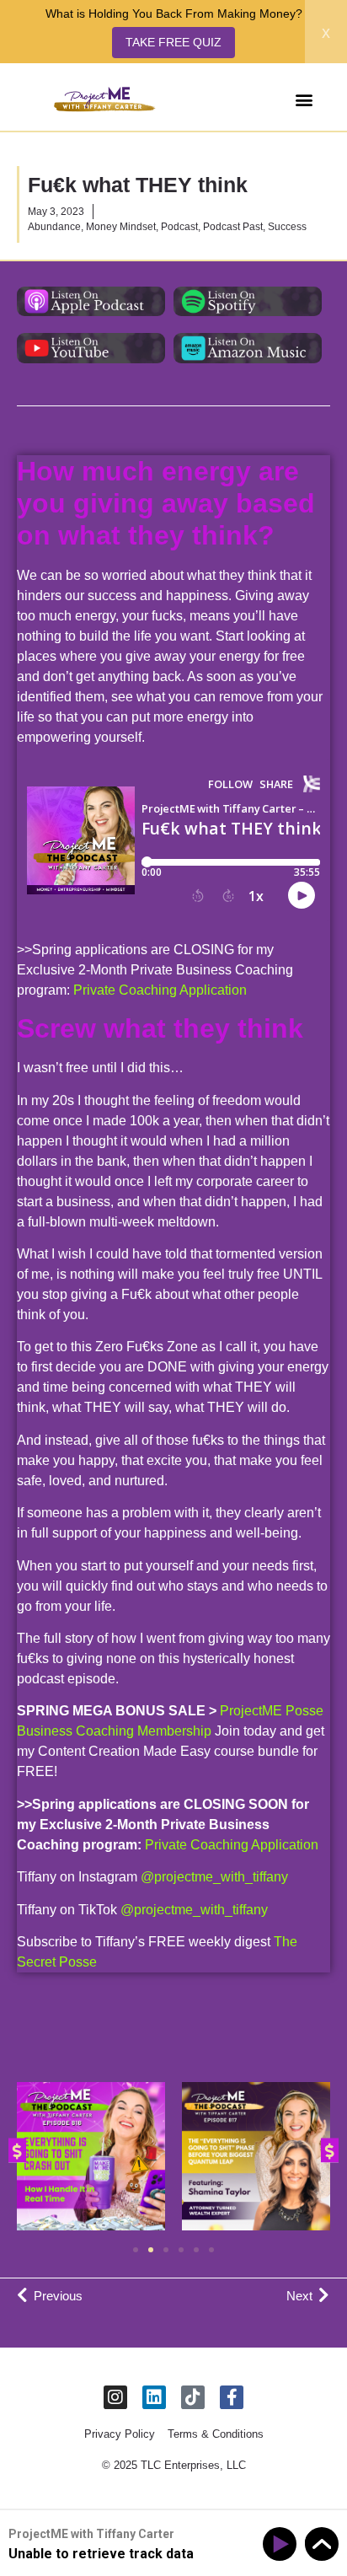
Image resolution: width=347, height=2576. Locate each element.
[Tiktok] (193, 2397)
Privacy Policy (120, 2434)
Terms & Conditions (216, 2434)
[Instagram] (115, 2397)
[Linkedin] (154, 2397)
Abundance (54, 227)
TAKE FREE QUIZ (173, 42)
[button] (304, 99)
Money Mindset (121, 227)
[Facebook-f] (232, 2397)
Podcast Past (233, 227)
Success (287, 227)
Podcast (179, 227)
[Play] (283, 2544)
